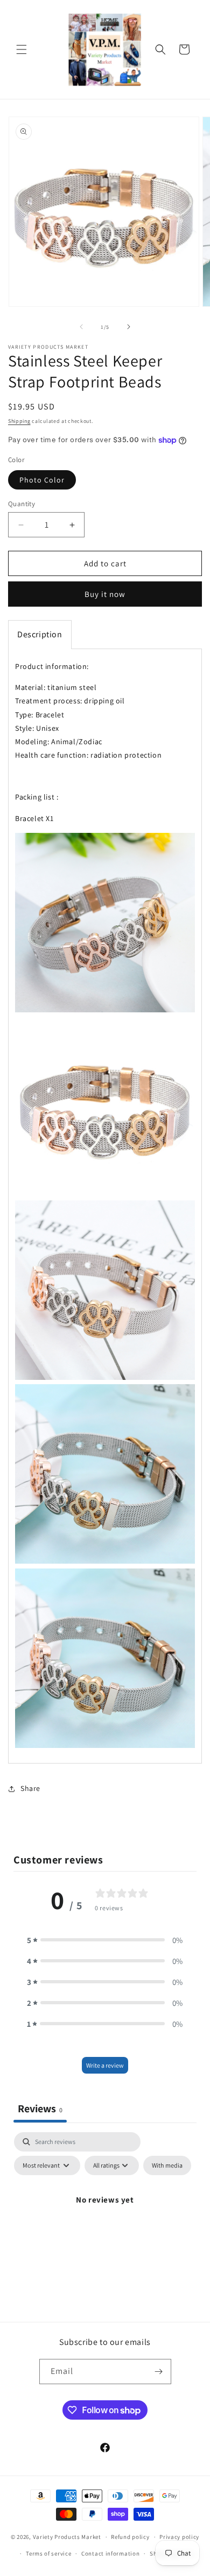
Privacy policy (179, 2537)
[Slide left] (81, 327)
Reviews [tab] (40, 2109)
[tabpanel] (105, 2224)
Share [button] (30, 1788)
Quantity (22, 504)
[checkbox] (167, 2165)
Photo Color (42, 480)
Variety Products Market (67, 2537)
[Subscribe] (159, 2372)
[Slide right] (129, 327)
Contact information (110, 2553)
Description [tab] (40, 634)
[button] (22, 49)
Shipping (19, 421)
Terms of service (48, 2553)
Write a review (105, 2065)
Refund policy (130, 2537)
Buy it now (105, 594)
